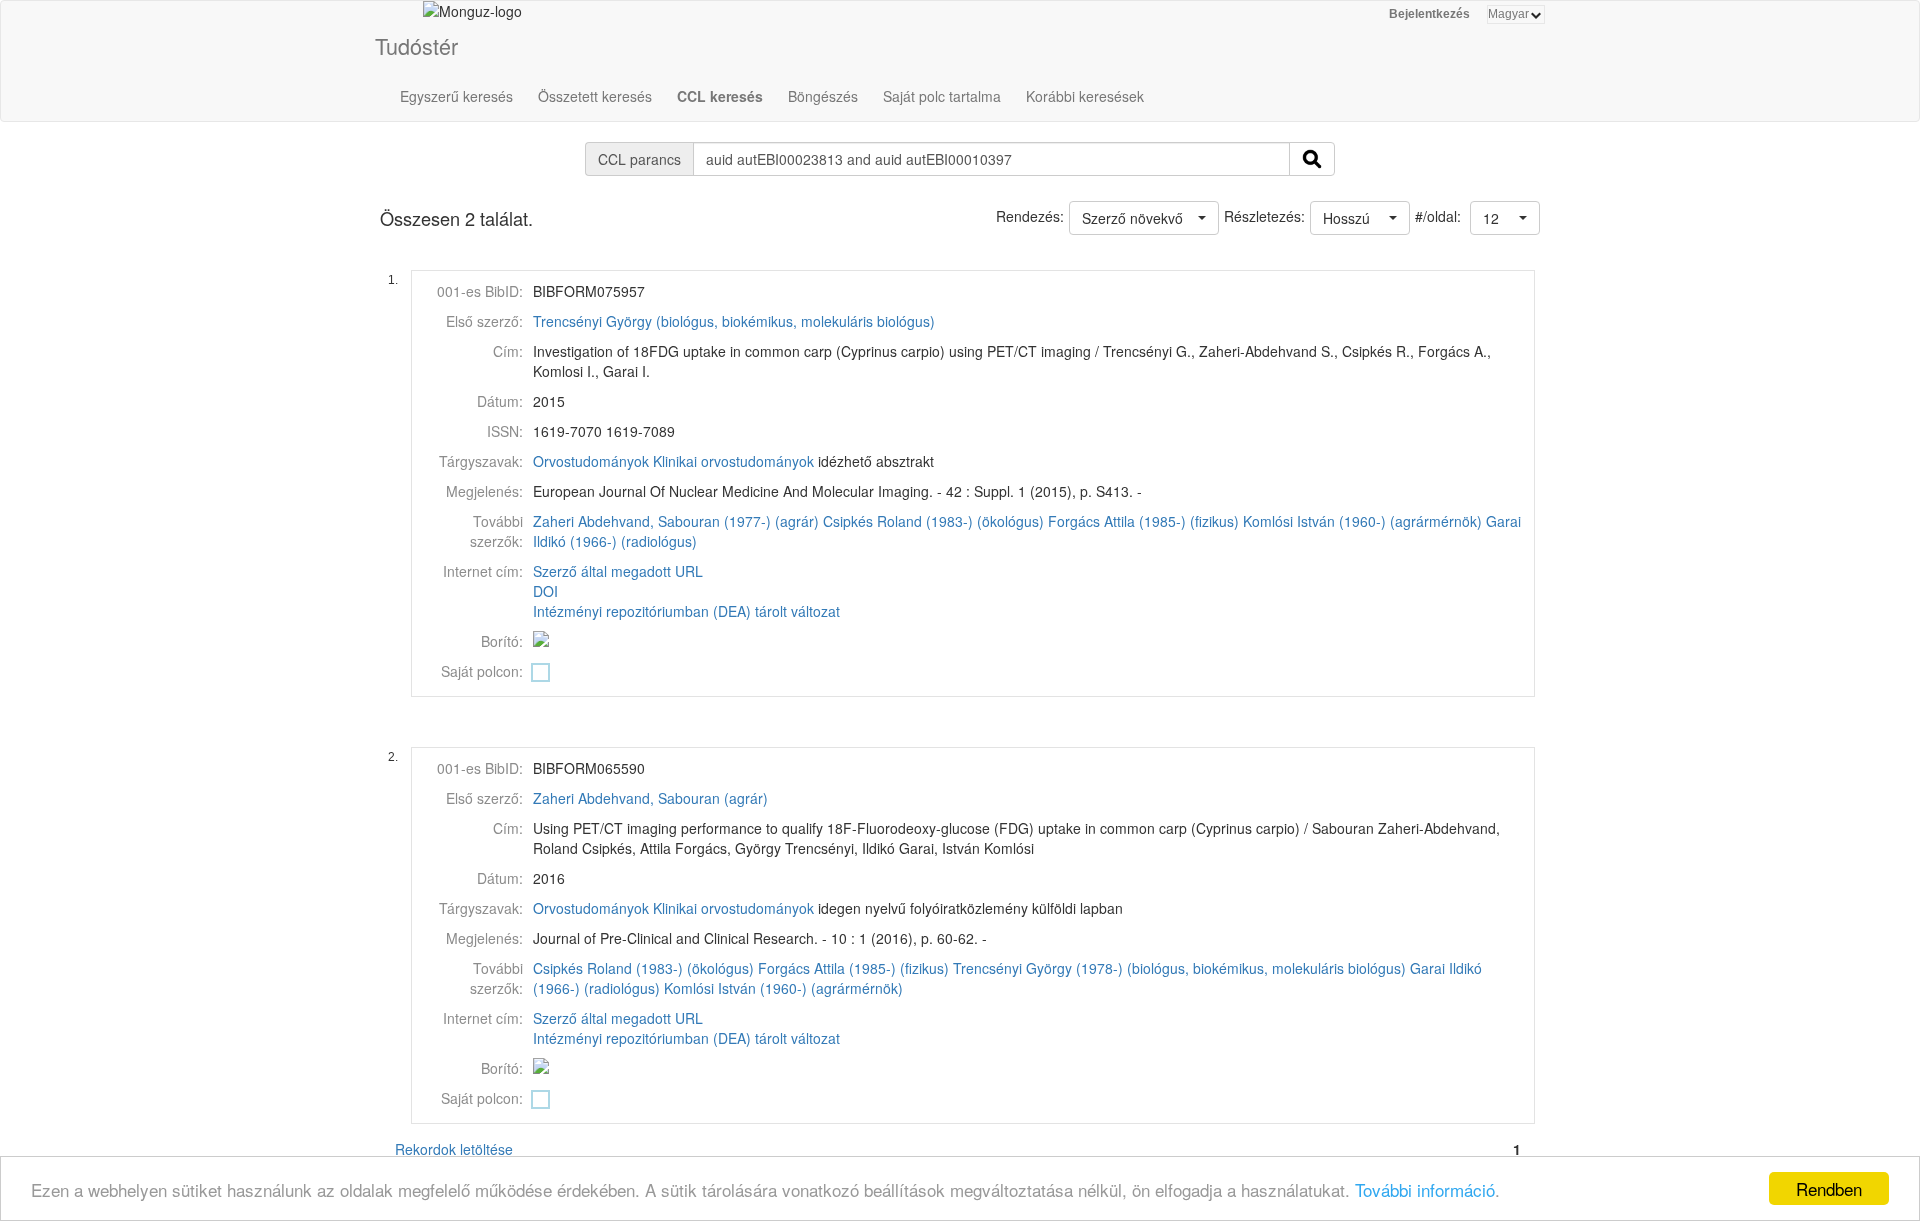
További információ (1425, 1189)
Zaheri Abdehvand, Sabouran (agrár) (650, 798)
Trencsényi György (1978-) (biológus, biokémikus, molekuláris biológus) (1179, 968)
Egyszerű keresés (456, 96)
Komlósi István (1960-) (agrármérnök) (1362, 521)
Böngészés (823, 96)
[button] (1505, 218)
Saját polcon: (482, 671)
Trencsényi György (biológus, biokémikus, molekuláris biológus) (734, 321)
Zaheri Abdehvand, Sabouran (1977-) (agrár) (676, 521)
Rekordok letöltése (454, 1149)
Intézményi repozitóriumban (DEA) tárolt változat (686, 611)
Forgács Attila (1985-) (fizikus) (1143, 521)
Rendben (1829, 1188)
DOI (545, 591)
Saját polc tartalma (942, 96)
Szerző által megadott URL (618, 571)
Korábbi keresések (1085, 96)
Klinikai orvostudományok (733, 461)
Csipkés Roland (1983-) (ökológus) (933, 521)
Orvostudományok (591, 461)
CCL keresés (720, 96)
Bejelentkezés (1429, 14)
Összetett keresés (595, 96)
